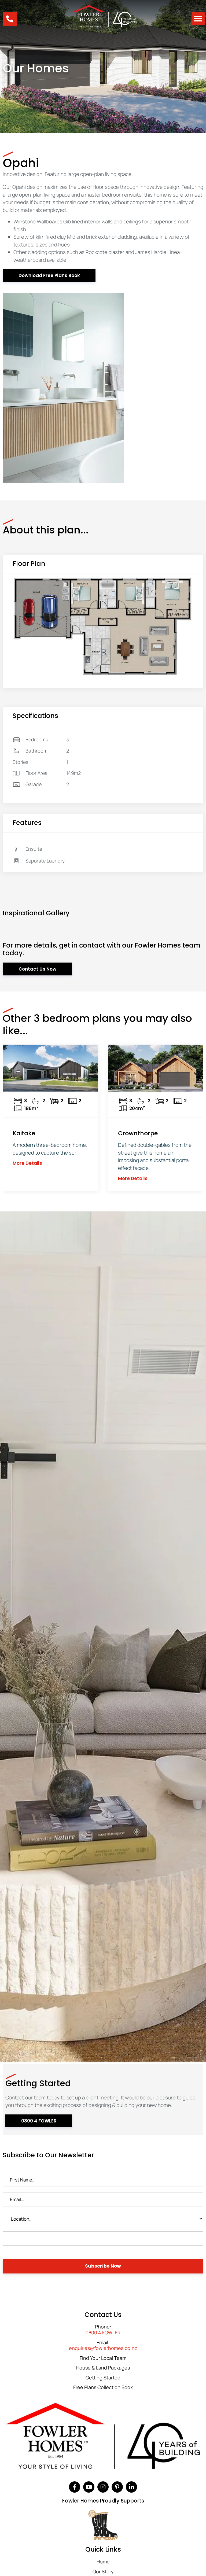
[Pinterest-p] (117, 2487)
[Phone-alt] (10, 19)
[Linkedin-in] (131, 2487)
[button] (198, 19)
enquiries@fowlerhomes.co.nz (103, 2348)
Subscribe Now (103, 2266)
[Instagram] (103, 2487)
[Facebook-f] (75, 2487)
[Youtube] (89, 2487)
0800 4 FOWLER (103, 2333)
